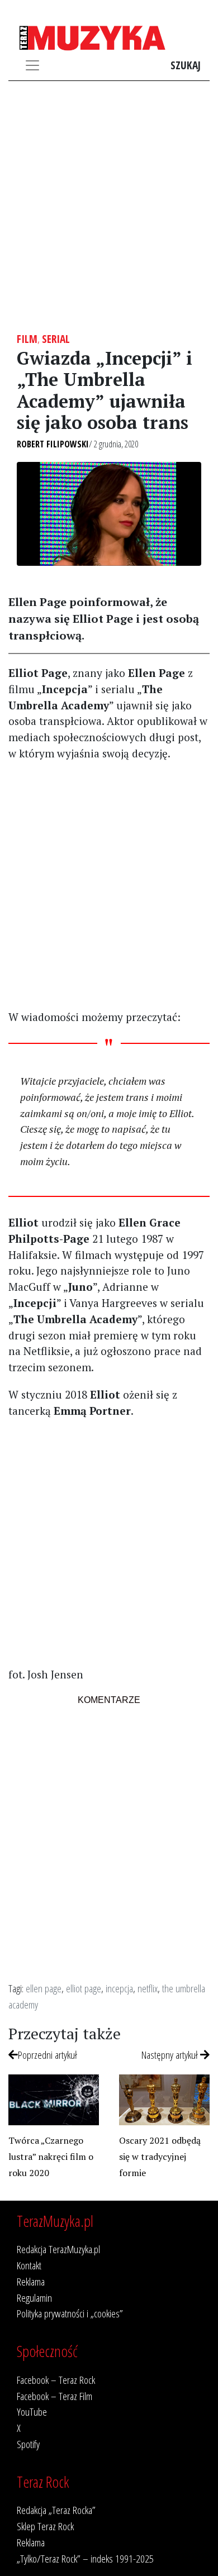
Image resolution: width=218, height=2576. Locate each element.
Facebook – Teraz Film (54, 2396)
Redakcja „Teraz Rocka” (56, 2510)
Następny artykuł (171, 2055)
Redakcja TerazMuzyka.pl (58, 2249)
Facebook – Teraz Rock (56, 2380)
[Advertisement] (109, 207)
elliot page (84, 1988)
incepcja (119, 1988)
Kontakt (29, 2265)
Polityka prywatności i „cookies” (70, 2313)
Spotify (28, 2444)
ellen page (44, 1988)
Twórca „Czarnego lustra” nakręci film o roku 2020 (51, 2157)
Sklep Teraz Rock (45, 2526)
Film (27, 339)
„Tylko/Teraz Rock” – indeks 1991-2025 (85, 2558)
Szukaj (186, 65)
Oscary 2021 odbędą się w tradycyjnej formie (160, 2157)
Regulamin (34, 2298)
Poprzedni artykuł (48, 2055)
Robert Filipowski (53, 444)
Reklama (31, 2281)
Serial (56, 339)
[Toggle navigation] (32, 65)
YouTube (32, 2412)
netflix (148, 1988)
